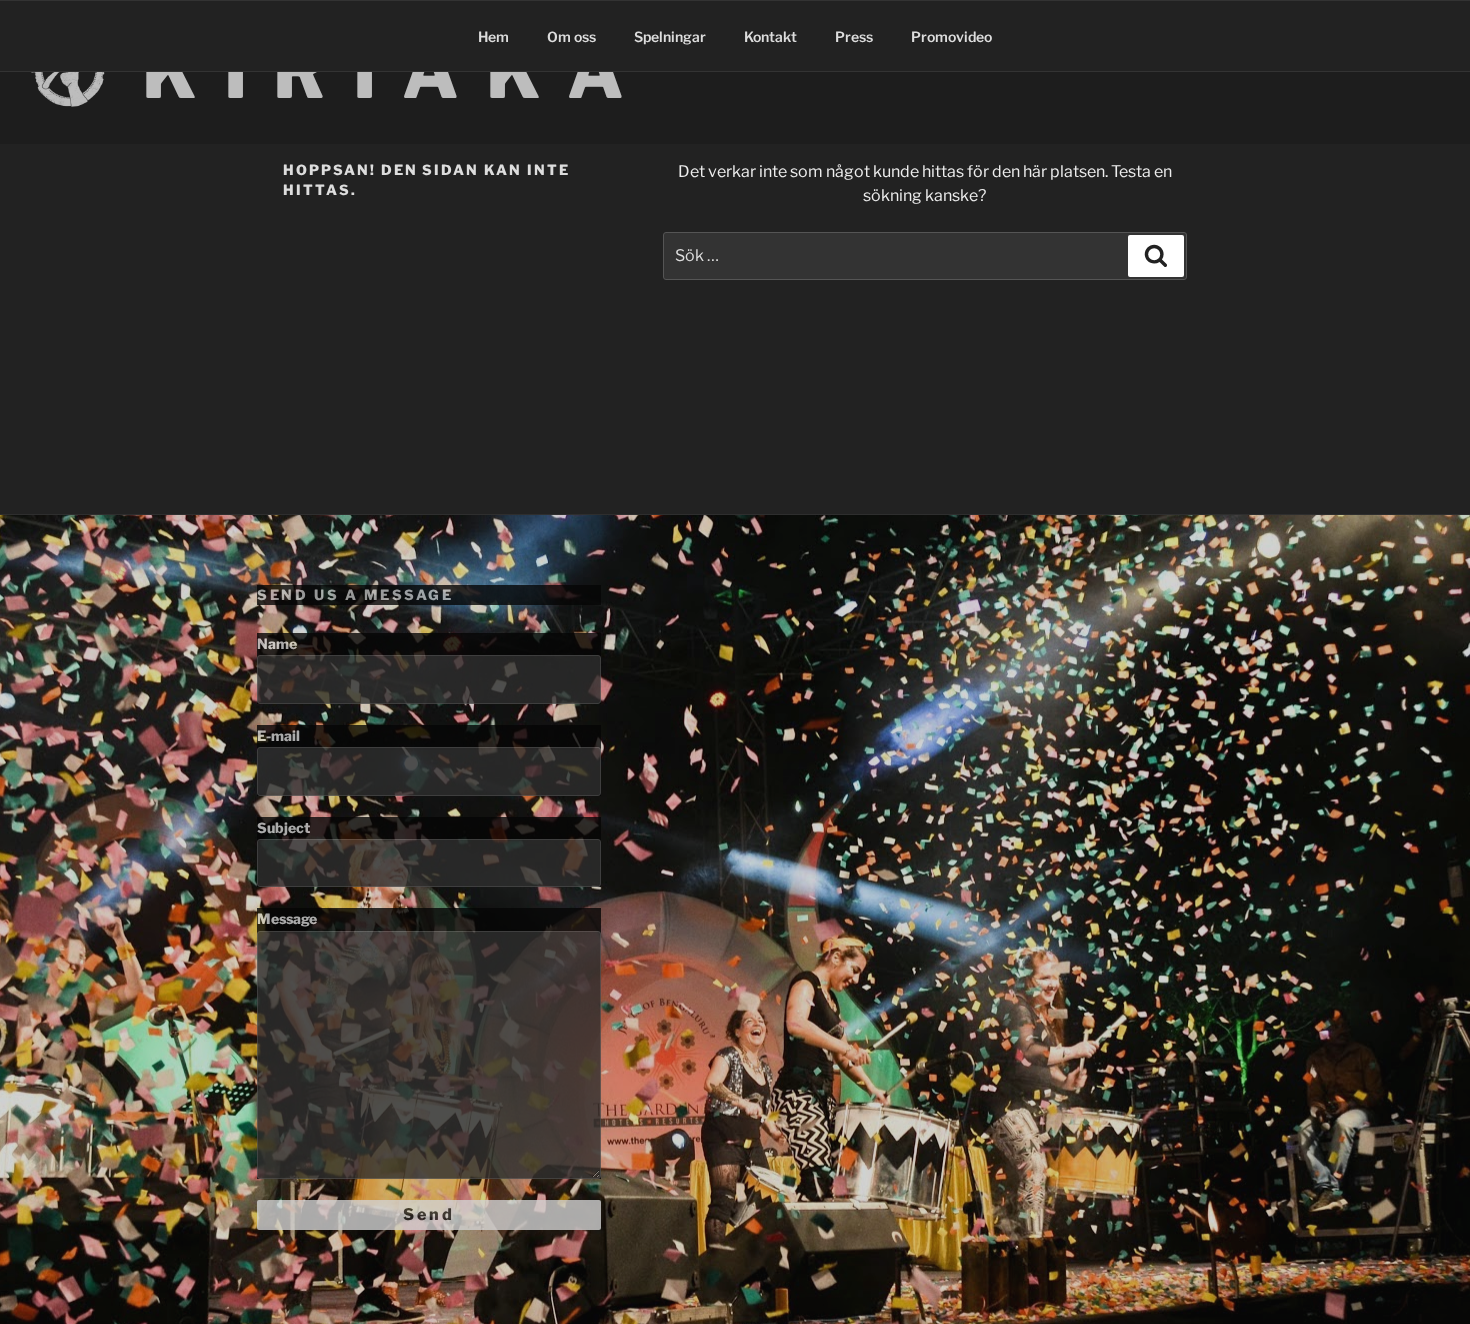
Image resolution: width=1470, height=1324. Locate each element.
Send (429, 1214)
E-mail (278, 735)
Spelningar (670, 36)
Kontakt (770, 36)
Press (854, 36)
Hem (493, 36)
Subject (283, 827)
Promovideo (951, 36)
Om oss (571, 36)
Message (287, 918)
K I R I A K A (386, 72)
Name (277, 643)
